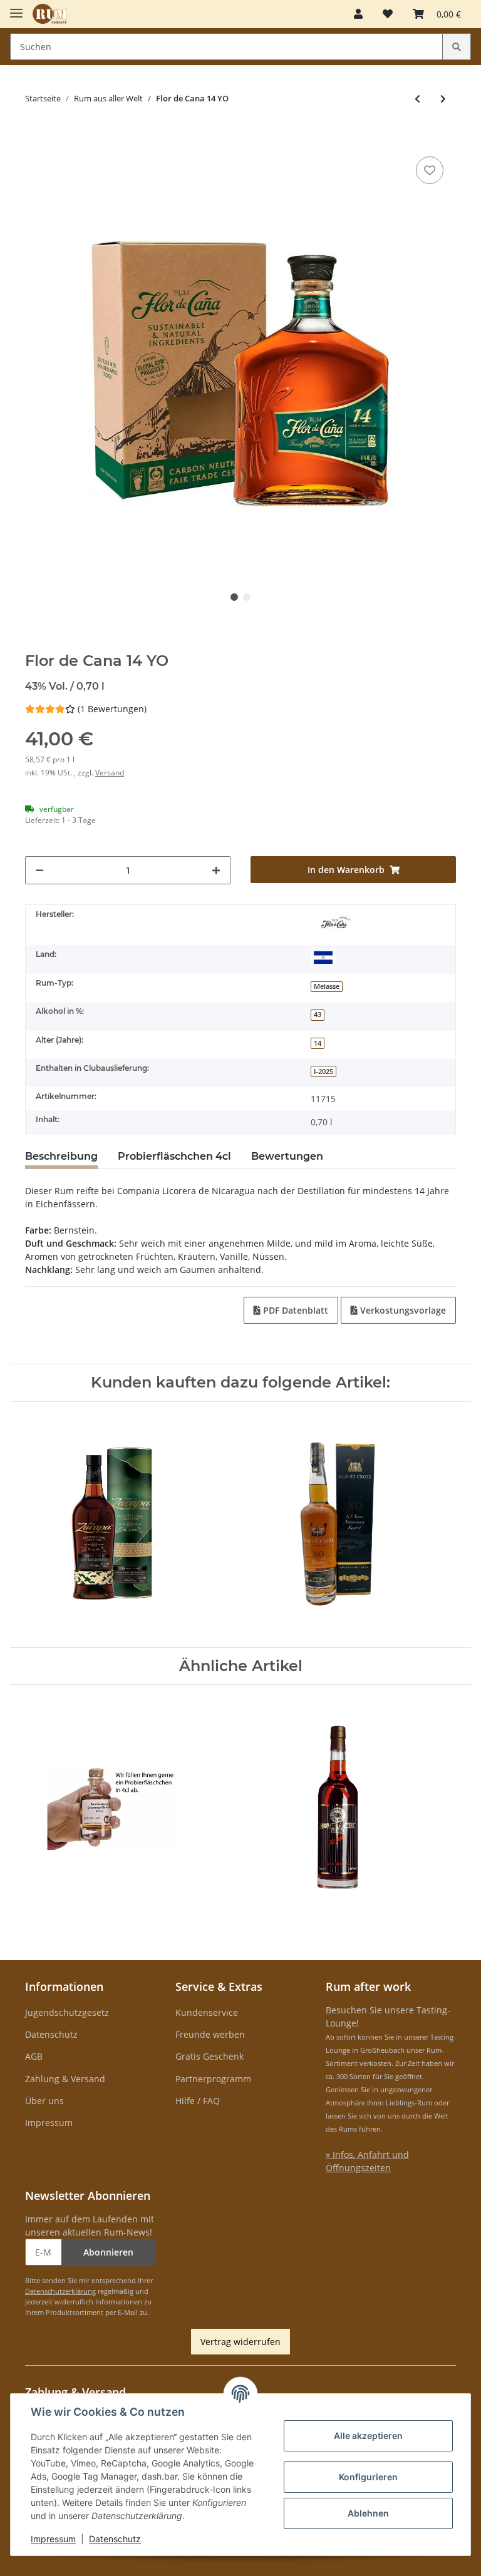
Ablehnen (368, 2513)
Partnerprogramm (213, 2079)
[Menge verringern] (39, 870)
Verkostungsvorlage (402, 1310)
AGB (34, 2056)
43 (318, 1015)
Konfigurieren (368, 2477)
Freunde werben (210, 2034)
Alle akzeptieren (368, 2435)
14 (318, 1043)
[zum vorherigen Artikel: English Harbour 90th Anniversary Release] (417, 99)
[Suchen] (457, 47)
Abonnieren (108, 2252)
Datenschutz (51, 2034)
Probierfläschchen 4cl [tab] (174, 1156)
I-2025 (323, 1071)
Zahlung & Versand (65, 2079)
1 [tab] (234, 597)
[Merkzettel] (388, 14)
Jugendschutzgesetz (67, 2012)
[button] (358, 14)
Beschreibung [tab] (61, 1156)
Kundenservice (207, 2012)
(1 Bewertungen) (112, 709)
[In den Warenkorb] (35, 135)
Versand (110, 773)
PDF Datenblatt (294, 1310)
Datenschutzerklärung (60, 2291)
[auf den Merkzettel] (430, 170)
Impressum (49, 2123)
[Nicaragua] (323, 957)
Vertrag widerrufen (240, 2342)
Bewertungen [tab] (287, 1156)
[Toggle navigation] (16, 8)
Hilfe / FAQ (198, 2101)
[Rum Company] (50, 14)
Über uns (44, 2101)
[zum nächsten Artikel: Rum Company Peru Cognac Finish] (443, 99)
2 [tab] (247, 597)
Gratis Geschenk (209, 2056)
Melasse (327, 986)
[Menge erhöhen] (216, 870)
